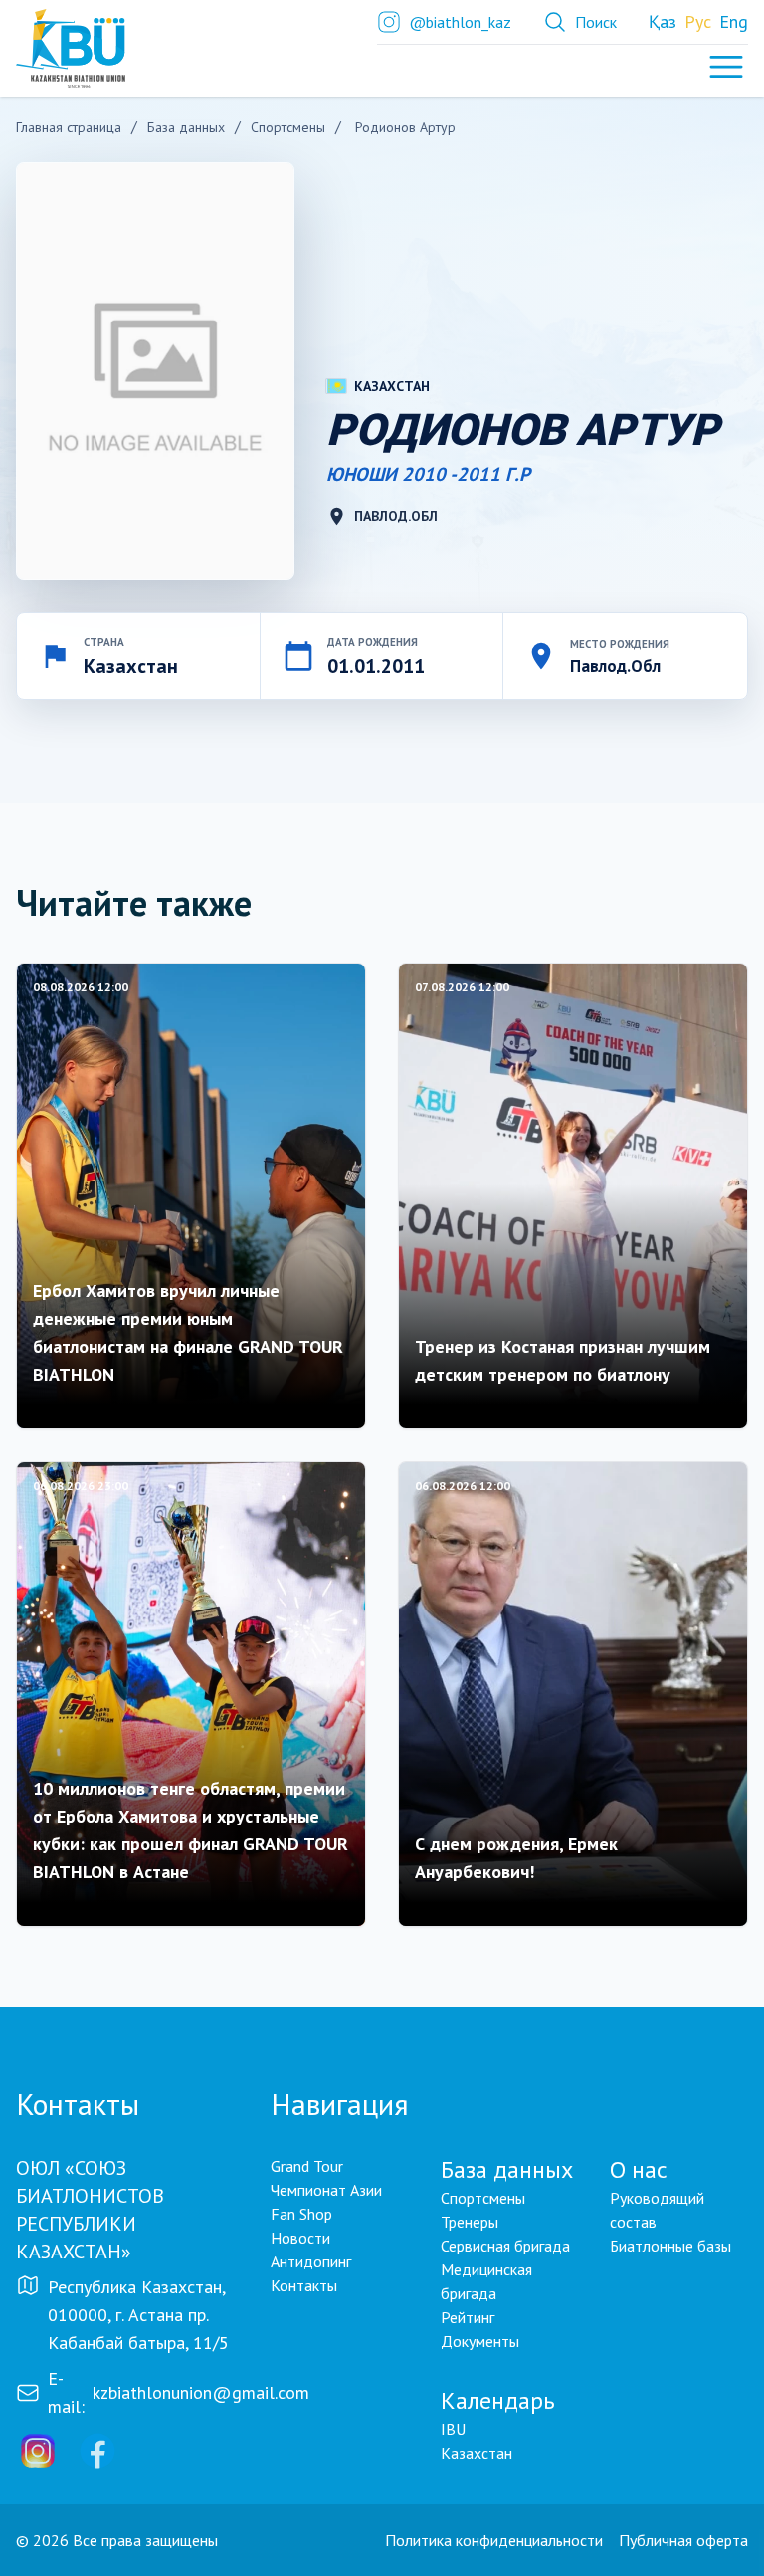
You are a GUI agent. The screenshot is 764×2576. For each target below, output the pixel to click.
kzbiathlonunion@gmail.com (201, 2392)
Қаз (663, 21)
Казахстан (477, 2453)
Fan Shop (301, 2214)
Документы (480, 2341)
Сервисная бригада (505, 2246)
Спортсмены (483, 2198)
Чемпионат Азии (326, 2190)
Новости (300, 2238)
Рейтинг (468, 2317)
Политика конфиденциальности (494, 2540)
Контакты (304, 2285)
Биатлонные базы (670, 2246)
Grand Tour (307, 2166)
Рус (698, 21)
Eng (734, 21)
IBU (453, 2429)
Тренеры (470, 2222)
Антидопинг (311, 2261)
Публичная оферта (683, 2540)
